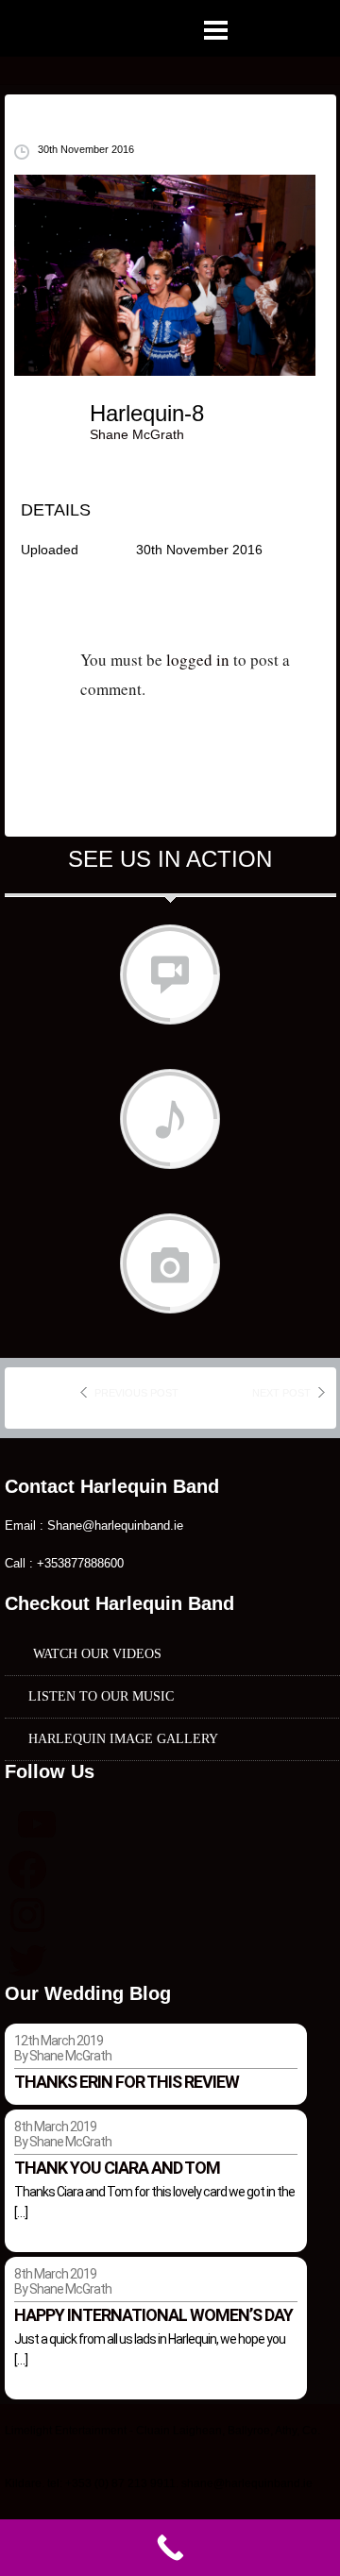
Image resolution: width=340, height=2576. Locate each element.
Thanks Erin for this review (127, 2082)
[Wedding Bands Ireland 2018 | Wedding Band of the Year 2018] (141, 31)
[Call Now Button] (170, 2548)
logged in (198, 660)
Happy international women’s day (153, 2315)
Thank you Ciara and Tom (117, 2168)
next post (281, 1393)
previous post (136, 1393)
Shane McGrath (137, 434)
